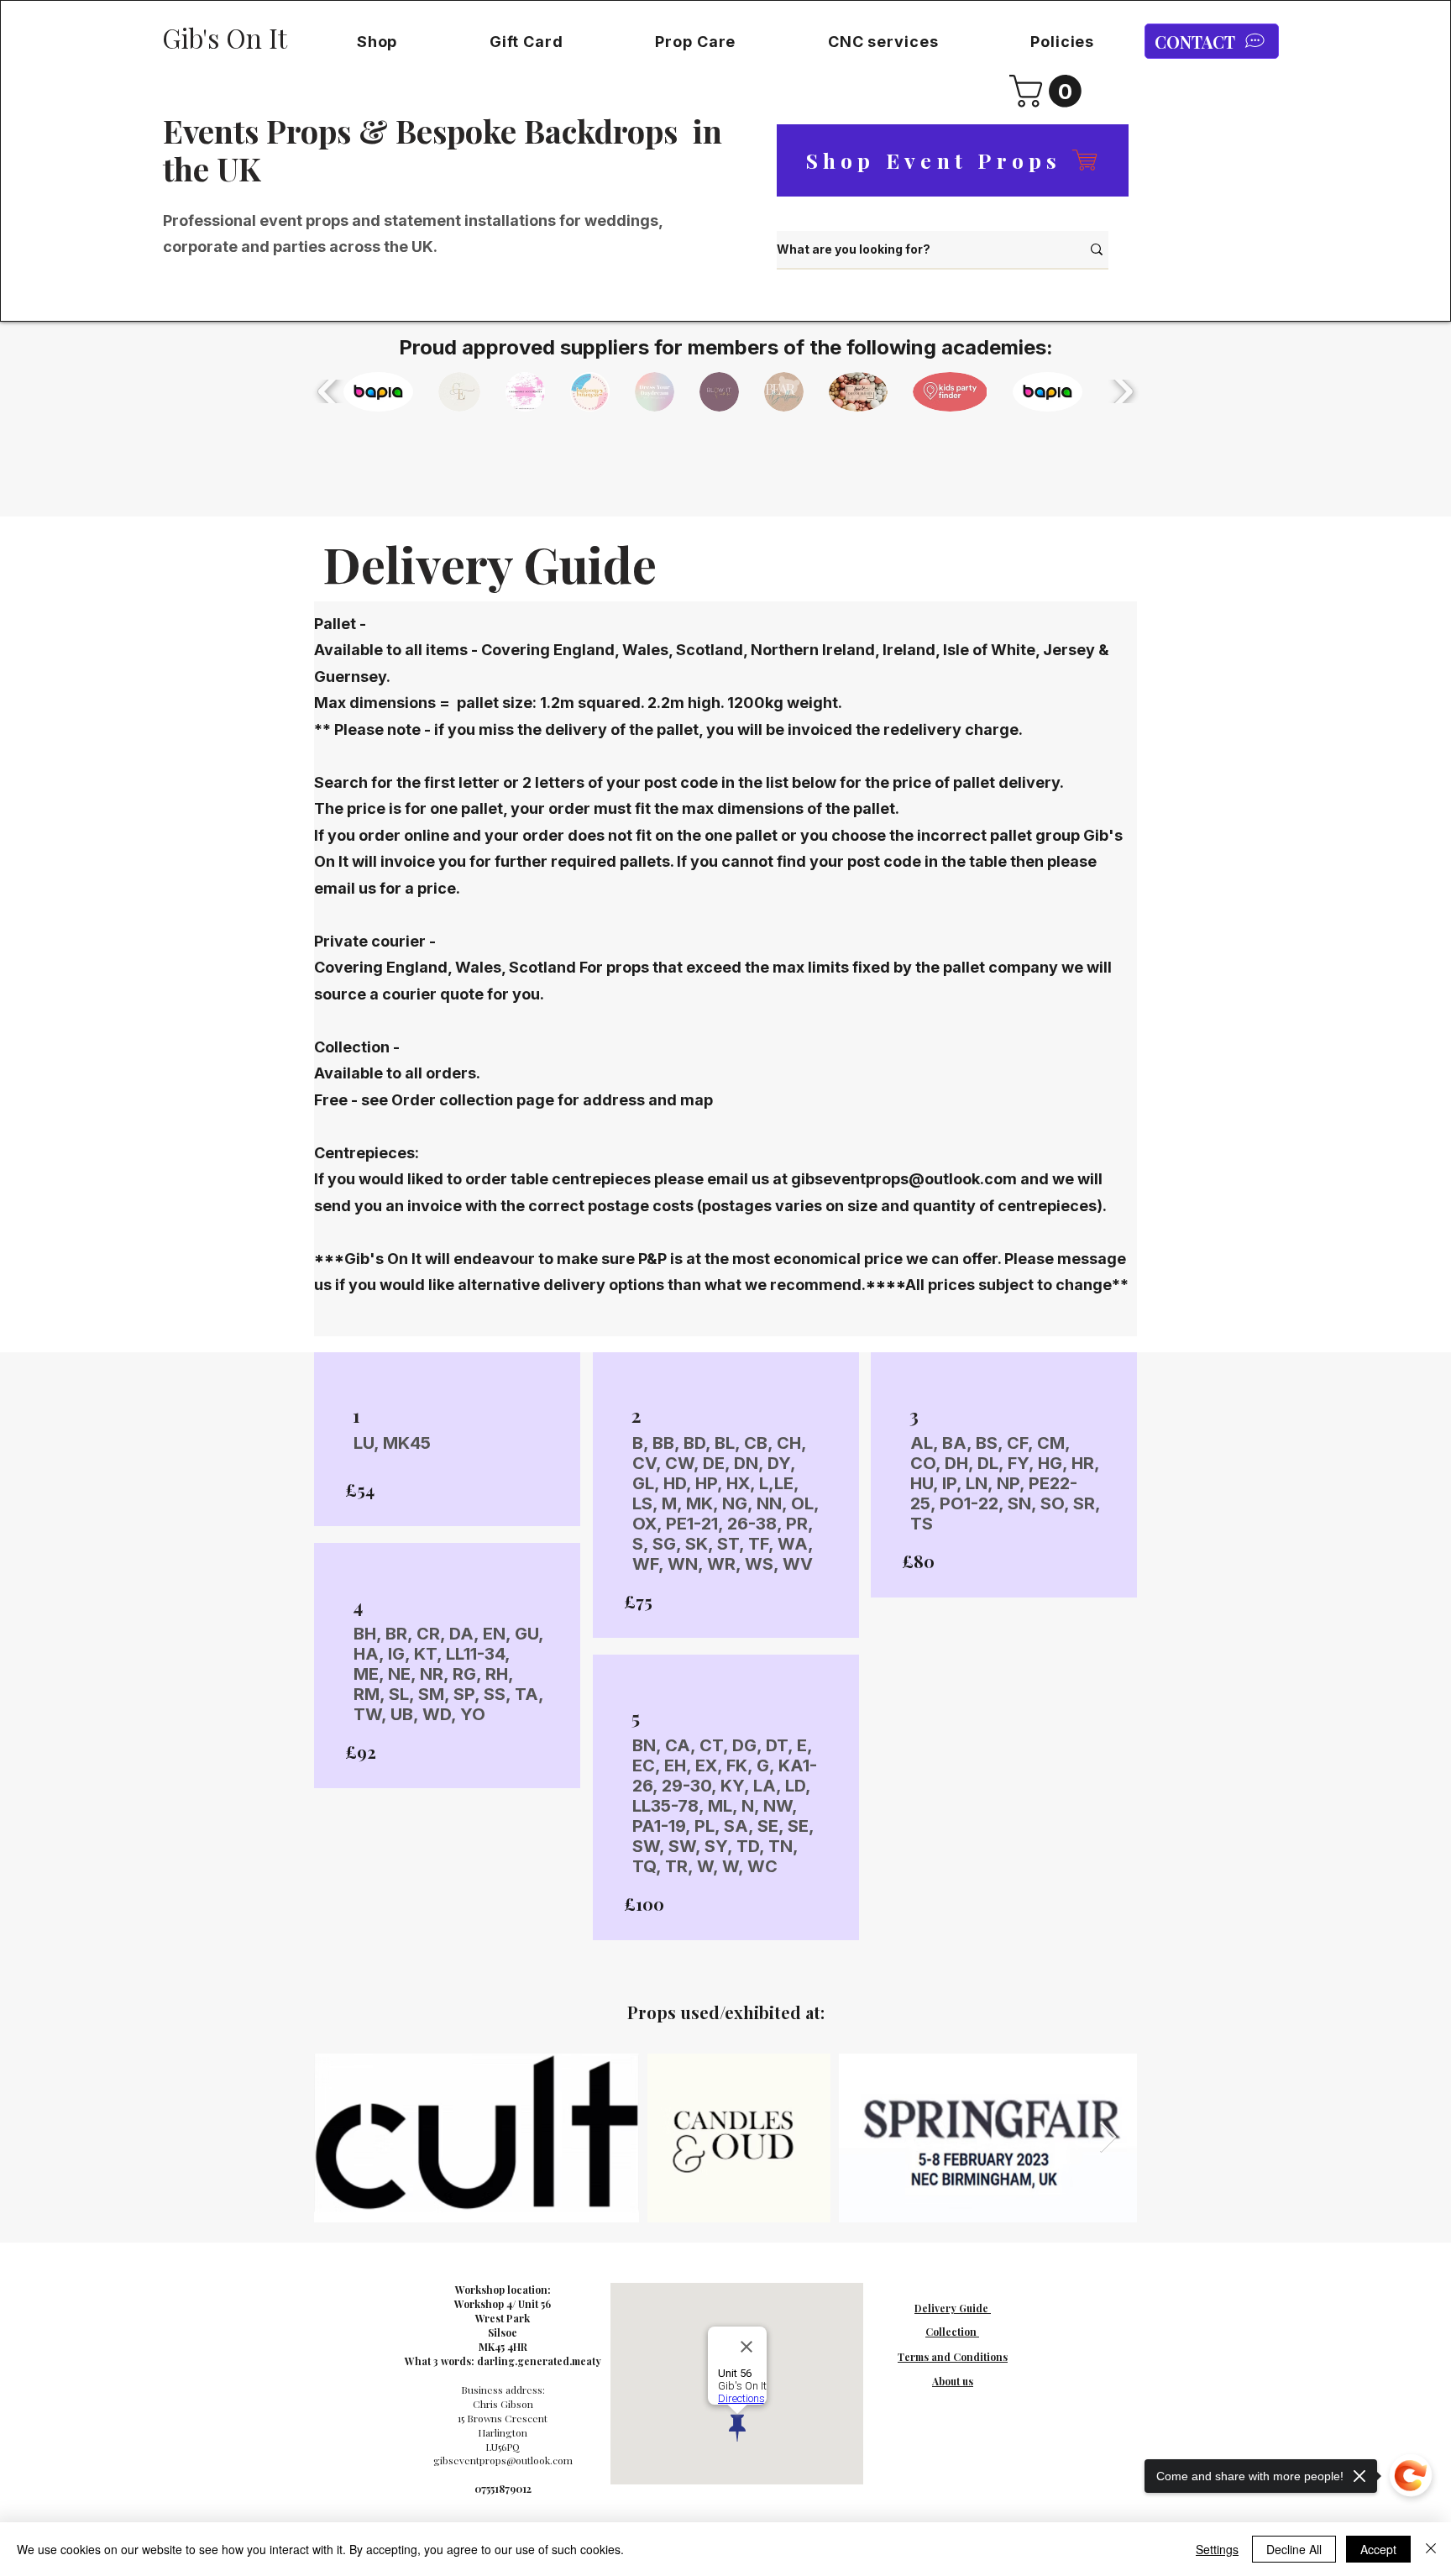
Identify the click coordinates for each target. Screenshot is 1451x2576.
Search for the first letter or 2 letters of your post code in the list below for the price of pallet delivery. (691, 782)
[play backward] (329, 391)
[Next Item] (1108, 2138)
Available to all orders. (397, 1073)
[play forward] (1122, 391)
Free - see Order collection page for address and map (513, 1100)
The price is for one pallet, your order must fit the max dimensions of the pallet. (607, 808)
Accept (1378, 2549)
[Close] (1431, 2549)
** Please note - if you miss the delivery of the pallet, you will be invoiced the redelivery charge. (668, 729)
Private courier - (375, 941)
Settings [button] (1217, 2549)
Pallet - (342, 624)
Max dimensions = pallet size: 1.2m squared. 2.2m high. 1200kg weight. (580, 703)
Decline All (1294, 2549)
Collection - (357, 1047)
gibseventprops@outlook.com (904, 1179)
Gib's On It (225, 38)
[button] (377, 42)
